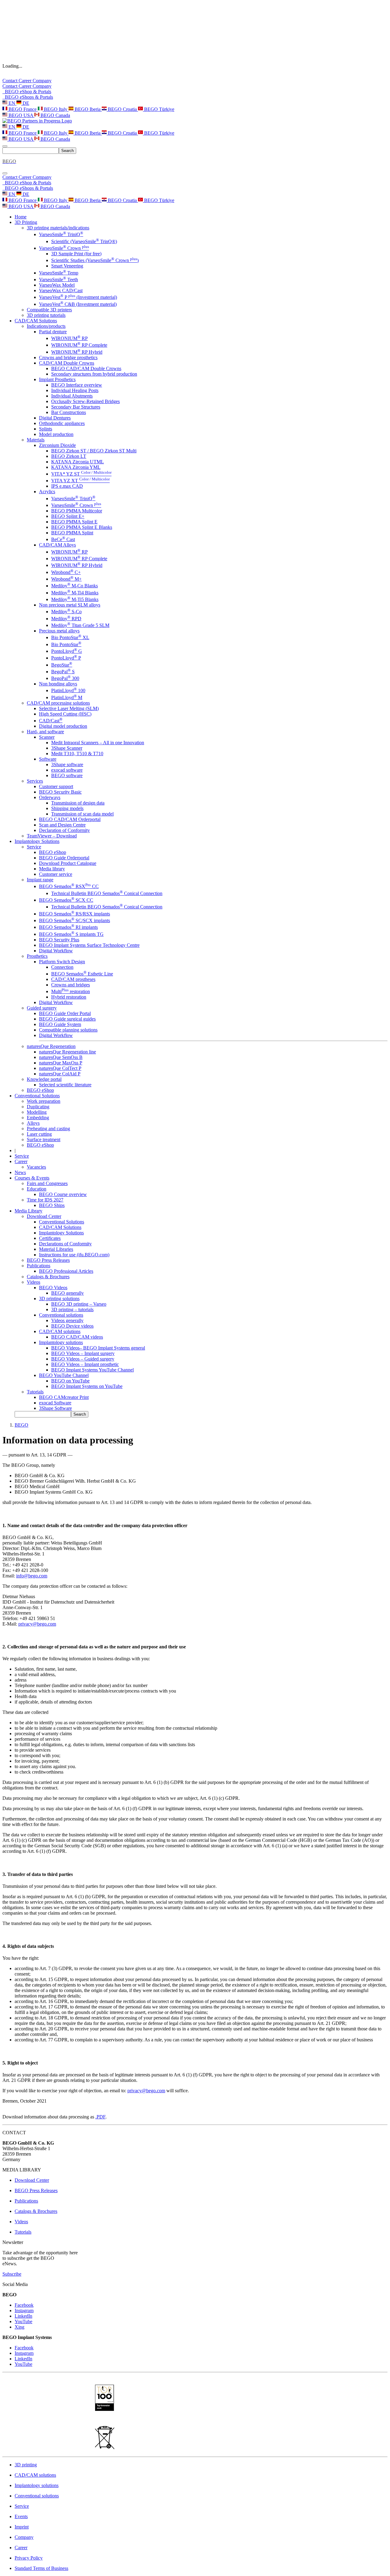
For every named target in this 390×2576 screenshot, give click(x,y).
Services (35, 781)
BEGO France (23, 109)
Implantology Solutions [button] (37, 841)
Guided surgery (42, 1008)
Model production (56, 434)
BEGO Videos (53, 1288)
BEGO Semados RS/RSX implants (74, 914)
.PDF (100, 2117)
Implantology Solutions (61, 1233)
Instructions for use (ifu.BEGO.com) (74, 1255)
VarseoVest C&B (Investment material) (78, 304)
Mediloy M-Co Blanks (74, 586)
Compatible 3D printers (49, 310)
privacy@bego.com (37, 1624)
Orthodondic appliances (62, 423)
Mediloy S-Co (66, 612)
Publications (39, 1266)
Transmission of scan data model (82, 814)
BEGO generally (67, 1293)
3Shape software (67, 764)
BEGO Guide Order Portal (65, 1013)
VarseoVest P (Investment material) (78, 297)
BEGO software (67, 775)
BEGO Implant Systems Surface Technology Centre (89, 945)
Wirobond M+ (66, 579)
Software (48, 759)
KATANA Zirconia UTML (78, 462)
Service (34, 847)
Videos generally (67, 1320)
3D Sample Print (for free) (76, 254)
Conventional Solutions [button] (37, 1096)
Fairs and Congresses (47, 1183)
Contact (11, 81)
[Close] (5, 173)
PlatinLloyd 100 (68, 690)
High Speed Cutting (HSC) (65, 714)
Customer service (56, 874)
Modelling (37, 1112)
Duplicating (38, 1107)
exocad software (67, 770)
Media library (52, 869)
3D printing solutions (59, 1299)
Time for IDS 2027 (45, 1200)
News (20, 1172)
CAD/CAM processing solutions (58, 703)
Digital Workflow (56, 951)
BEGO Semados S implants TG (71, 934)
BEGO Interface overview (77, 385)
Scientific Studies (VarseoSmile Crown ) (95, 260)
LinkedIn (23, 2316)
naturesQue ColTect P (60, 1068)
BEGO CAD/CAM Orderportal (70, 819)
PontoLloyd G (67, 651)
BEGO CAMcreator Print (64, 1397)
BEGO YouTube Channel (64, 1375)
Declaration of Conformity (64, 830)
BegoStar (62, 665)
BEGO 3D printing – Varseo (79, 1304)
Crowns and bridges (71, 985)
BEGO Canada (55, 115)
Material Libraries (56, 1249)
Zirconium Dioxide (57, 445)
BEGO (21, 1425)
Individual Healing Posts (75, 390)
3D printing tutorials (46, 315)
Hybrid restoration (69, 997)
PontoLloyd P (66, 658)
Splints (46, 429)
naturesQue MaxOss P (61, 1063)
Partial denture (53, 332)
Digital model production (63, 726)
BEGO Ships (52, 1205)
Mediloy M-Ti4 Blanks (75, 593)
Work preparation (44, 1101)
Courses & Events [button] (32, 1178)
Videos (34, 1282)
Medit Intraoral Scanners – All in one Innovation (98, 743)
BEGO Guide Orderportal (64, 858)
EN (12, 103)
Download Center (44, 1216)
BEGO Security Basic (60, 792)
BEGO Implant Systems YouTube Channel (92, 1370)
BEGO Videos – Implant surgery (83, 1353)
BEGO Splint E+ (68, 516)
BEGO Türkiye (159, 109)
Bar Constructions (69, 412)
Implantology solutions (61, 1342)
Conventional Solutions (62, 1222)
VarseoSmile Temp (59, 273)
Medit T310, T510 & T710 (77, 754)
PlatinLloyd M (67, 697)
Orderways (50, 797)
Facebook (24, 2305)
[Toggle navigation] (5, 146)
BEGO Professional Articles (66, 1271)
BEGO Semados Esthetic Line (82, 974)
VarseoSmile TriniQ (61, 234)
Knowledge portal (44, 1079)
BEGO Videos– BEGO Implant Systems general (98, 1348)
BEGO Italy (56, 109)
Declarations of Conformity (65, 1244)
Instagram (24, 2311)
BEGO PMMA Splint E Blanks (82, 527)
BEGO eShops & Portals (28, 97)
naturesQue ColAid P (60, 1074)
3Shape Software (55, 1408)
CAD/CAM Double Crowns (67, 363)
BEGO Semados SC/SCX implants (74, 920)
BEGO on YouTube (70, 1381)
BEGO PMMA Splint (72, 533)
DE (25, 103)
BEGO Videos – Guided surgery (83, 1359)
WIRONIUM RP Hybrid (77, 352)
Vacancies (36, 1167)
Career (26, 81)
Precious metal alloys (59, 631)
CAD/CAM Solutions (60, 1227)
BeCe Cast (63, 539)
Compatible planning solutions (68, 1030)
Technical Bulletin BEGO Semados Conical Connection (107, 893)
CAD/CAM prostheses (73, 979)
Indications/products (46, 326)
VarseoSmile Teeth (58, 280)
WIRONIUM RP (69, 338)
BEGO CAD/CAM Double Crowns (86, 368)
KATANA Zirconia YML (76, 467)
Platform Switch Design (62, 962)
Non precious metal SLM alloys (70, 605)
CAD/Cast (51, 721)
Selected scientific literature (65, 1085)
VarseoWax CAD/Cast (61, 290)
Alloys (33, 1123)
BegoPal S (63, 672)
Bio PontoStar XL (70, 637)
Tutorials (35, 1392)
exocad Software (55, 1403)
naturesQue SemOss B (61, 1057)
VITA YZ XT (80, 481)
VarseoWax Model (57, 285)
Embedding (38, 1118)
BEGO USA (21, 115)
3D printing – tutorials (72, 1309)
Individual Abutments (72, 396)
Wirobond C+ (66, 572)
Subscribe (12, 2274)
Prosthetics (37, 956)
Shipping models (67, 808)
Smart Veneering (67, 266)
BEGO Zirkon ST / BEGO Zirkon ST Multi (94, 451)
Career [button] (21, 1161)
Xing (19, 2327)
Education (37, 1189)
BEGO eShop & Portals (27, 92)
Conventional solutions (61, 1315)
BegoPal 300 (65, 678)
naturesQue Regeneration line (67, 1052)
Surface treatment (44, 1139)
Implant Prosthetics (57, 379)
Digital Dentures (55, 418)
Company (42, 81)
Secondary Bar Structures (76, 407)
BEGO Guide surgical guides (67, 1019)
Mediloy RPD (66, 619)
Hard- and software (45, 732)
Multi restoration (71, 991)
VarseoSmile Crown (64, 248)
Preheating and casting (48, 1129)
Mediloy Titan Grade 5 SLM (80, 625)
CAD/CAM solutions (60, 1331)
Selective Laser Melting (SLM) (69, 708)
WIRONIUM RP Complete (79, 345)
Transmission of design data (78, 803)
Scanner (47, 737)
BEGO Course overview (63, 1194)
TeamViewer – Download (52, 836)
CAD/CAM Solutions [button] (36, 321)
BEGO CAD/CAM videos (77, 1337)
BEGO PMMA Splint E (74, 522)
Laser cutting (39, 1134)
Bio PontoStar (66, 644)
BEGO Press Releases (48, 1260)
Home (21, 217)
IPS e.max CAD (67, 486)
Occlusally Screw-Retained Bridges (85, 401)
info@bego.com (32, 1576)
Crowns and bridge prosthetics (68, 357)
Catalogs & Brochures (48, 1277)
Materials (36, 440)
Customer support (56, 786)
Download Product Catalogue (68, 863)
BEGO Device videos (72, 1326)
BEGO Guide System (60, 1024)
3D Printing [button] (26, 222)
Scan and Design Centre (62, 825)
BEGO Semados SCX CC (66, 900)
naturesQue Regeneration (51, 1046)
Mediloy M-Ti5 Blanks (75, 599)
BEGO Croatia (122, 109)
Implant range (40, 880)
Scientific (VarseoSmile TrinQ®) (84, 241)
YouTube (23, 2321)
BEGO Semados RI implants (68, 927)
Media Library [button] (28, 1211)
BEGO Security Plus (59, 940)
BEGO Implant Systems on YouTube (87, 1386)
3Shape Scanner (67, 748)
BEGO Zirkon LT (69, 456)
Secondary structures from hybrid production (94, 374)
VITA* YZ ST (81, 474)
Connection (62, 967)
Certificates (50, 1238)
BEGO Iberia (88, 109)
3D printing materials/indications (58, 228)
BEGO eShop (53, 852)
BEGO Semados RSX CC (69, 886)
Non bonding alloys (58, 684)
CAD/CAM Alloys (57, 545)
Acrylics (47, 492)
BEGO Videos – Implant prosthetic (85, 1364)
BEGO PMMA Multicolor (77, 511)
